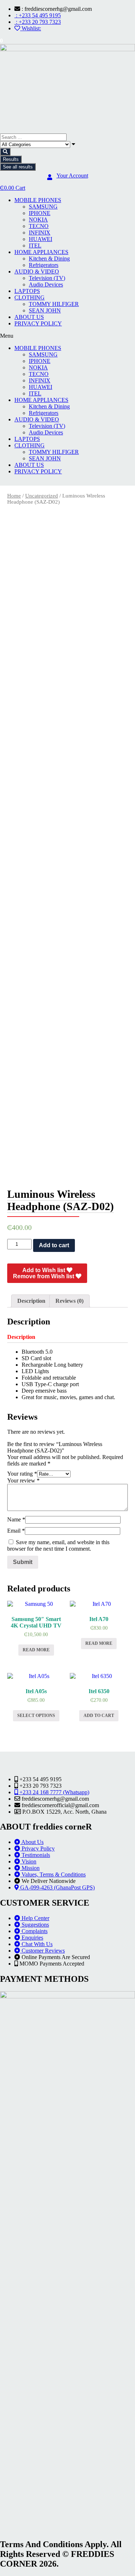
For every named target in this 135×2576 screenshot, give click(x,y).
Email (16, 1531)
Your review (23, 1480)
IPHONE (40, 213)
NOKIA (38, 220)
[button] (67, 336)
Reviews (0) (69, 1301)
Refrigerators (44, 265)
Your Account (72, 176)
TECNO (39, 226)
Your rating (22, 1474)
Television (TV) (47, 278)
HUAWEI (40, 239)
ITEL (35, 246)
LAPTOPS (27, 291)
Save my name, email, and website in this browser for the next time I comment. (58, 1545)
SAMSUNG (43, 207)
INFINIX (40, 233)
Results (11, 159)
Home (14, 496)
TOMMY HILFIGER (54, 304)
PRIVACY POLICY (38, 323)
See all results (18, 167)
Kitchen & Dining (49, 259)
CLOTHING (30, 297)
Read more (36, 1650)
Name (16, 1519)
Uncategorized (42, 496)
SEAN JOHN (45, 310)
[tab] (31, 1301)
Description (31, 1301)
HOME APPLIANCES (41, 252)
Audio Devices (46, 284)
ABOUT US (29, 317)
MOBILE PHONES (38, 200)
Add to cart (54, 1245)
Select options (36, 1716)
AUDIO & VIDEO (37, 271)
